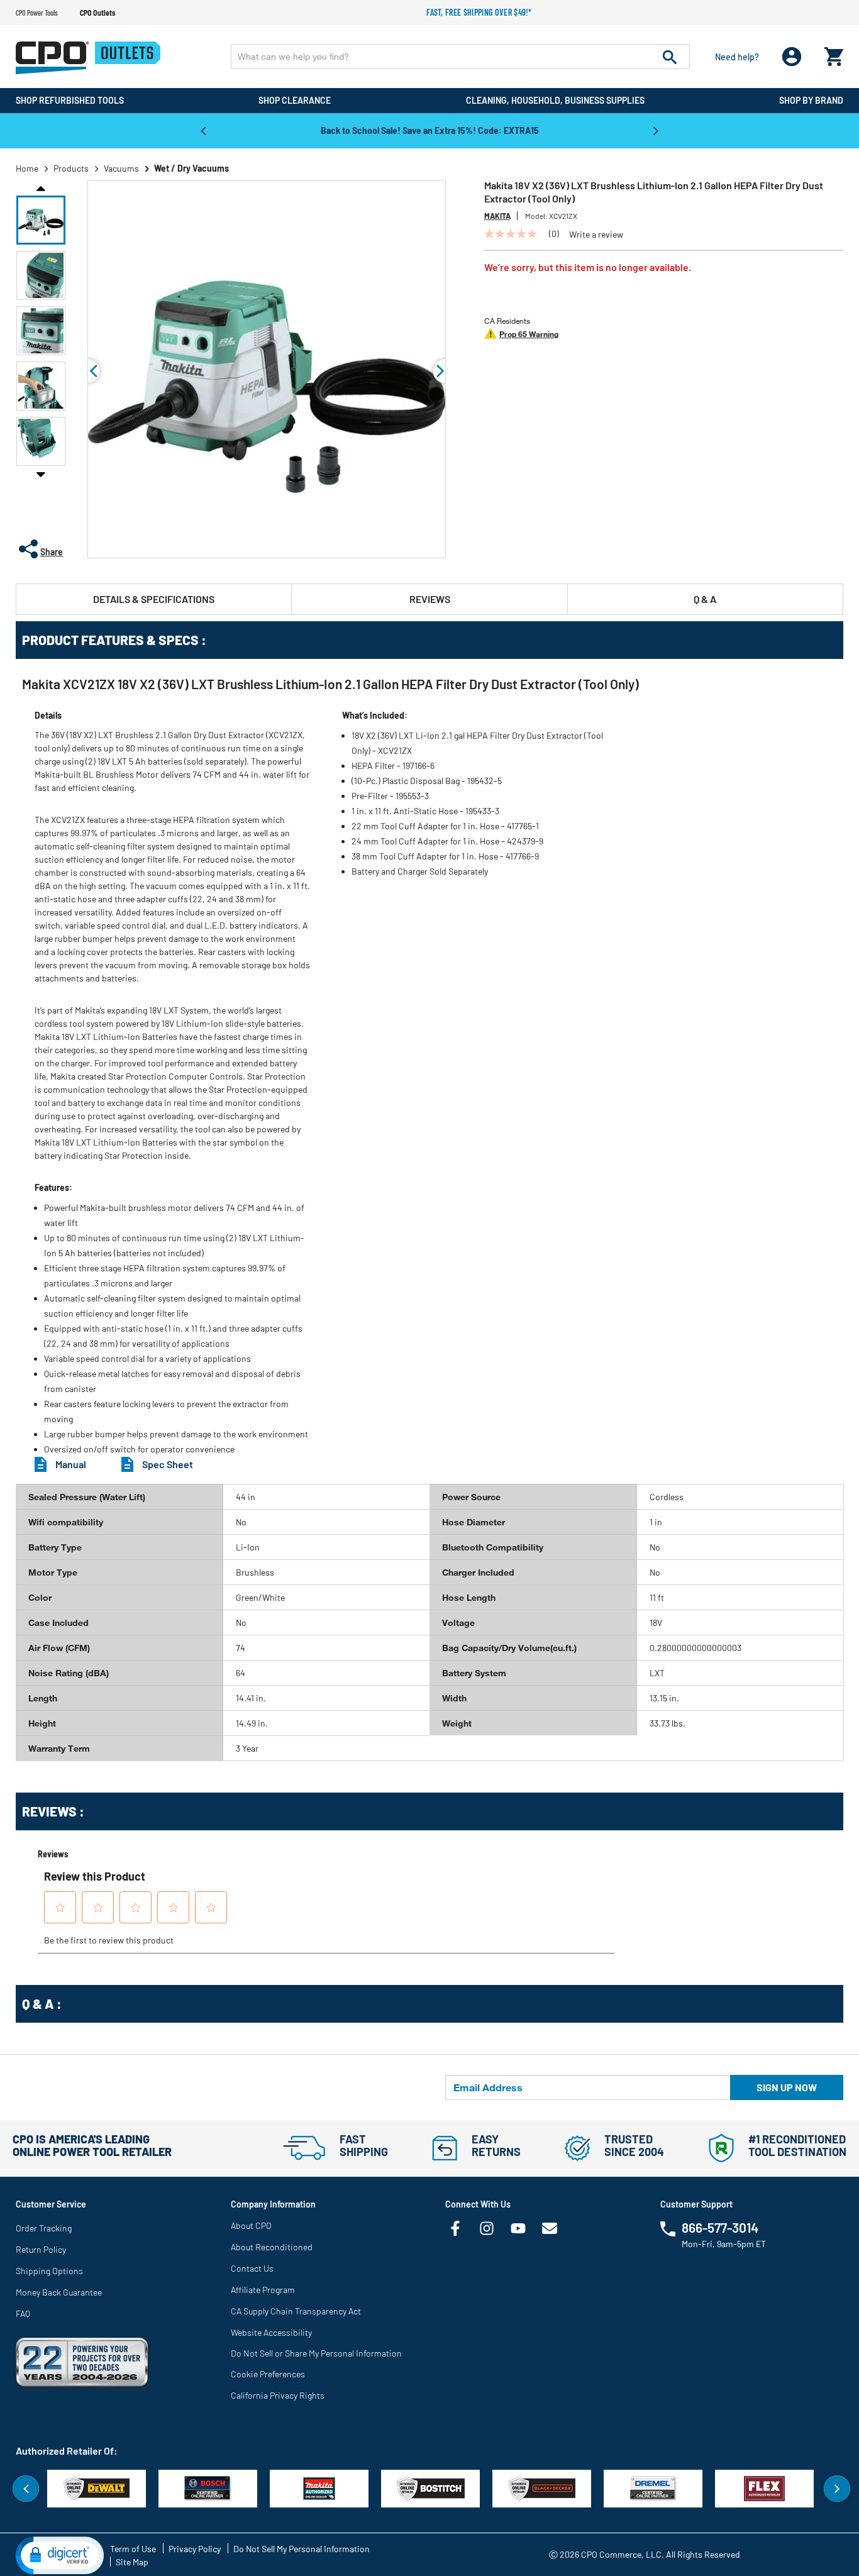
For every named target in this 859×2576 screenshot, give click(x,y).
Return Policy (41, 2249)
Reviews (430, 599)
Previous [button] (203, 130)
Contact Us (252, 2268)
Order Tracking (44, 2228)
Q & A (705, 599)
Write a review (596, 235)
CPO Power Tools (37, 13)
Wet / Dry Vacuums (191, 168)
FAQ (23, 2313)
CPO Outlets (97, 13)
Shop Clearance (295, 100)
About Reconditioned (272, 2247)
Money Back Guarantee (59, 2292)
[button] (41, 220)
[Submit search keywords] (670, 57)
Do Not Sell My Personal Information (302, 2549)
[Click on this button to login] (792, 57)
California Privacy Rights (278, 2395)
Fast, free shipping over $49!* (479, 12)
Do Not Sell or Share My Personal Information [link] (316, 2353)
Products (71, 168)
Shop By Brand (811, 100)
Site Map (132, 2562)
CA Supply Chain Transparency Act (296, 2311)
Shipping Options (49, 2271)
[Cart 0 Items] (834, 54)
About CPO (251, 2225)
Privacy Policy (195, 2549)
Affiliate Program (263, 2290)
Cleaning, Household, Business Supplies (555, 100)
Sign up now (787, 2087)
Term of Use (133, 2549)
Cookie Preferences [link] (268, 2374)
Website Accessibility (271, 2332)
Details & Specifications (154, 599)
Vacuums (121, 168)
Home (27, 168)
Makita (497, 216)
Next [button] (656, 130)
